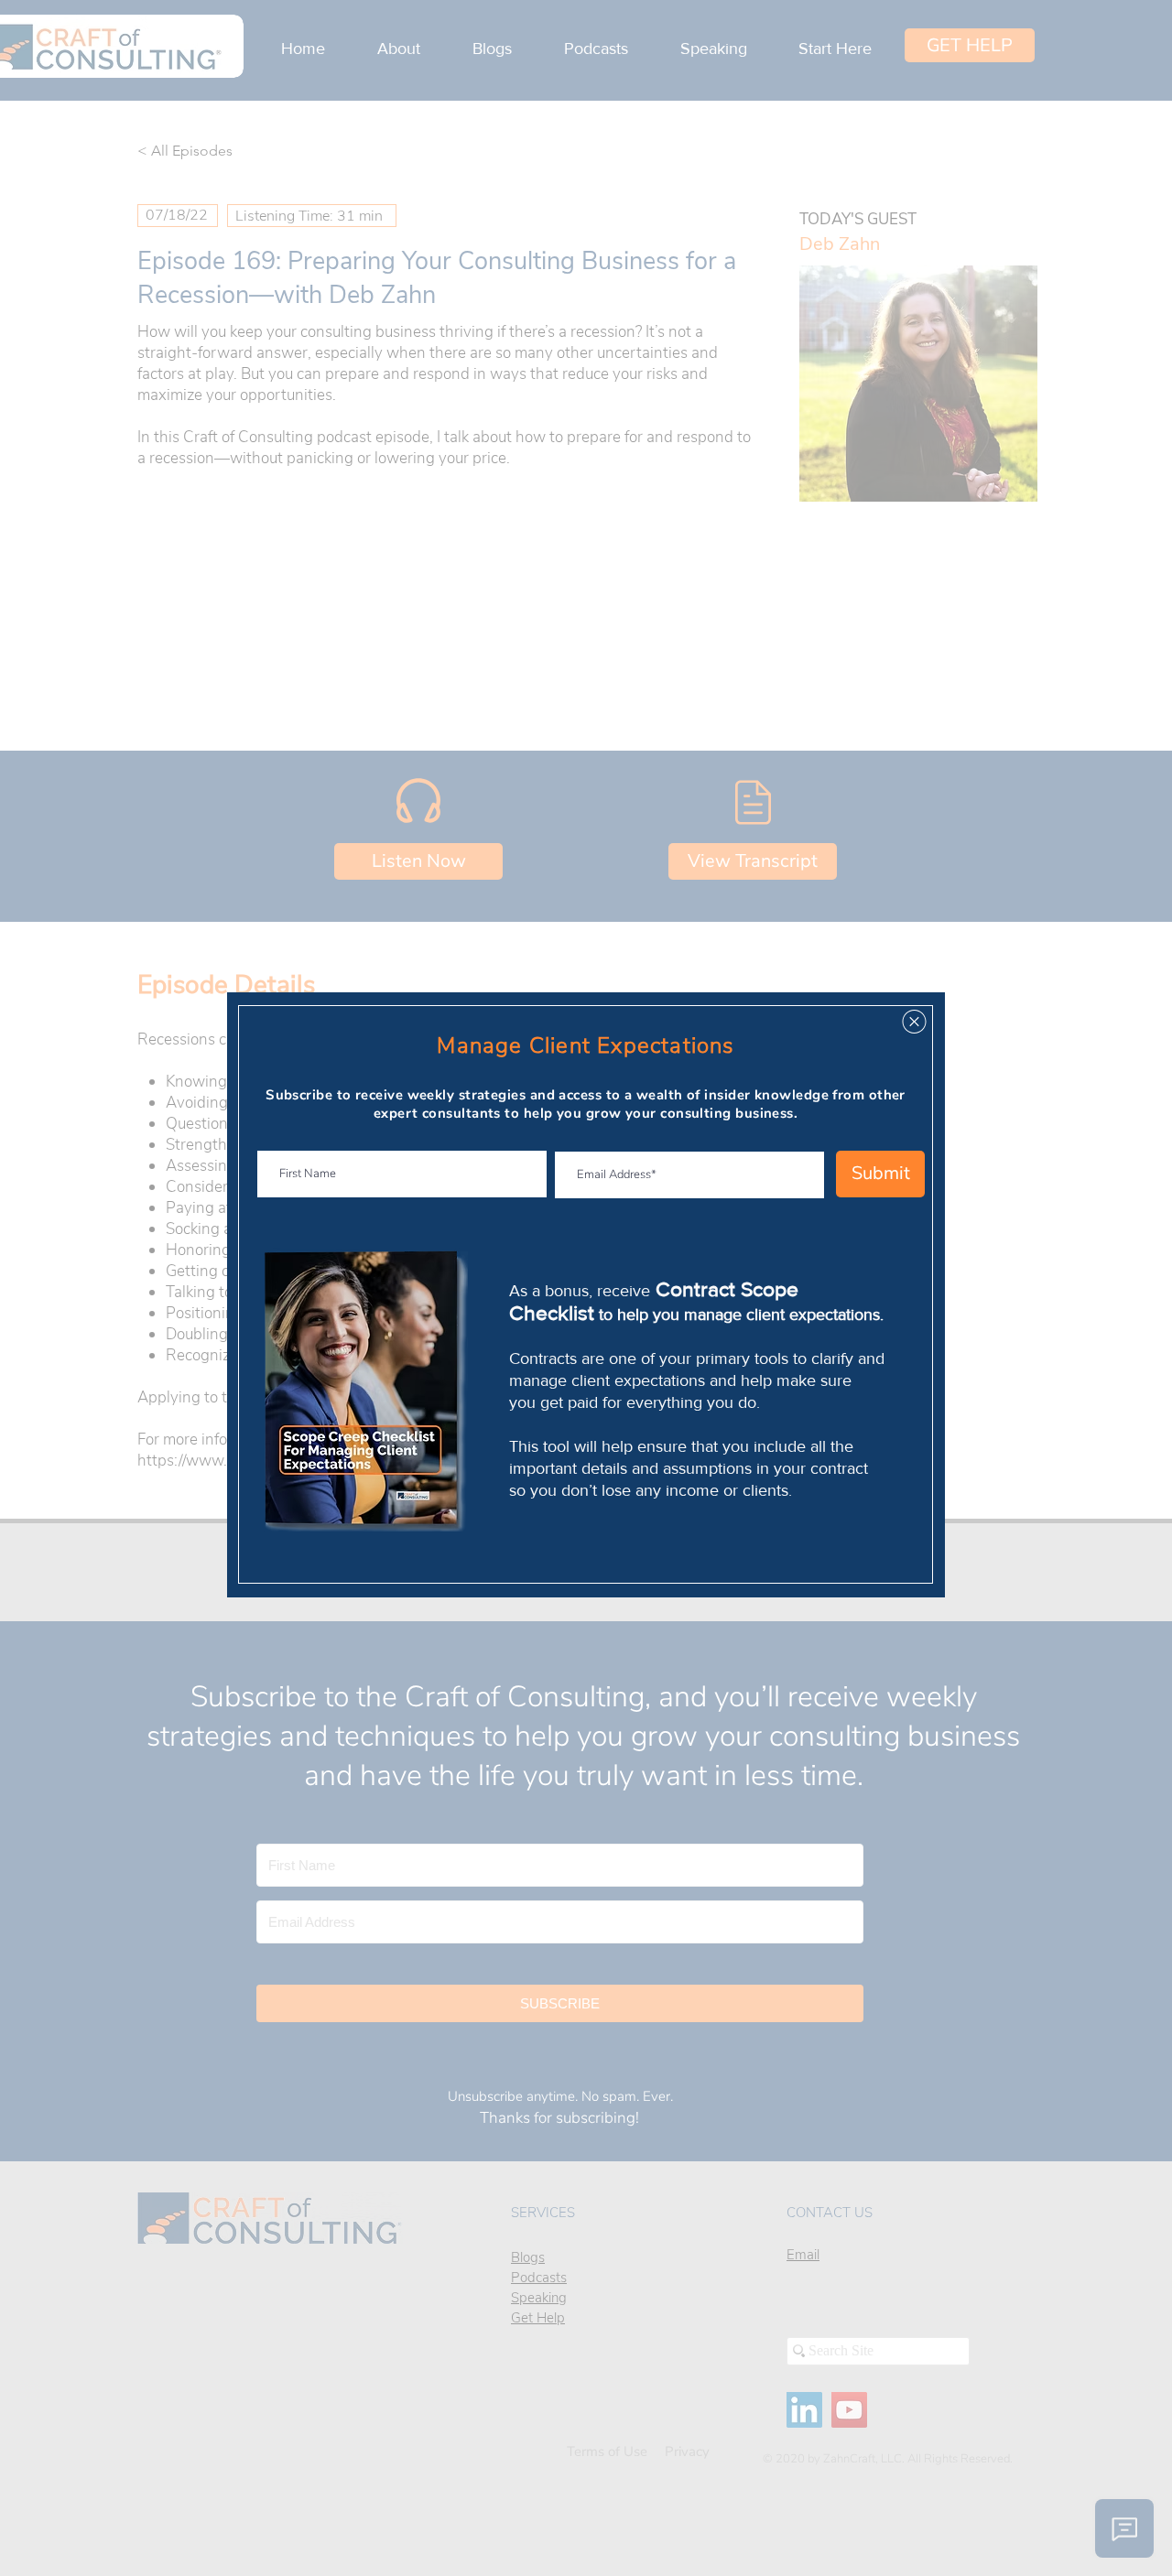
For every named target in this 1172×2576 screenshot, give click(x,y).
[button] (914, 1022)
